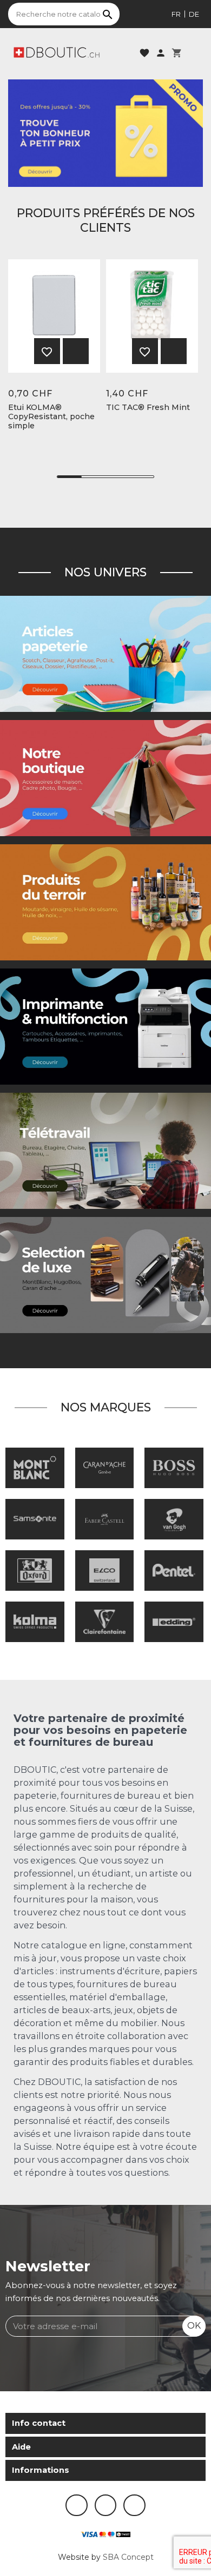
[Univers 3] (105, 778)
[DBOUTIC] (57, 52)
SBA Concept (128, 2557)
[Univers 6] (105, 1026)
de (194, 14)
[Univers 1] (105, 1275)
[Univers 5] (105, 654)
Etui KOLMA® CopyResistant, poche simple (51, 416)
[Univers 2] (105, 1151)
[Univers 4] (105, 902)
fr (176, 14)
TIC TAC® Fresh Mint (148, 408)
